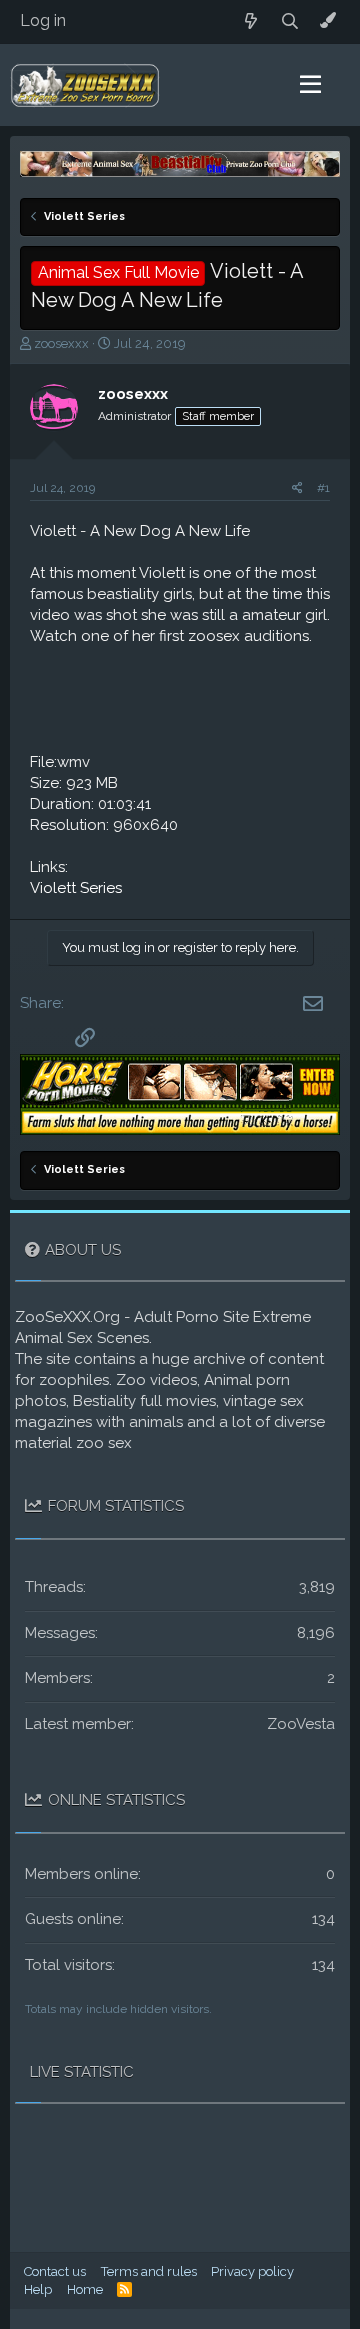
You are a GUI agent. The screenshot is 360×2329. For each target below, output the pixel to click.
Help (38, 2289)
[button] (310, 85)
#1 (323, 488)
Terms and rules (149, 2271)
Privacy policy (252, 2271)
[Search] (290, 21)
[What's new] (251, 21)
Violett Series (76, 888)
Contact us (55, 2271)
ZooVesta (301, 1724)
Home (85, 2289)
